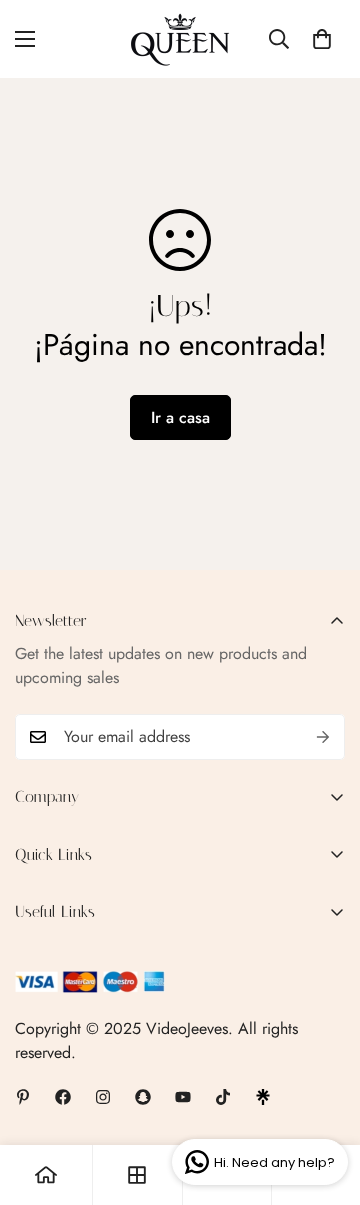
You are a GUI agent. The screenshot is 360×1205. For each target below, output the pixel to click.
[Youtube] (183, 1097)
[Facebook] (63, 1097)
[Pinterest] (23, 1097)
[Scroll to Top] (324, 1099)
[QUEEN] (180, 39)
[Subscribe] (323, 737)
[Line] (263, 1097)
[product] (46, 1175)
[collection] (137, 1175)
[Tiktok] (223, 1097)
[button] (322, 39)
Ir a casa (180, 417)
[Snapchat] (143, 1097)
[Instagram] (103, 1097)
